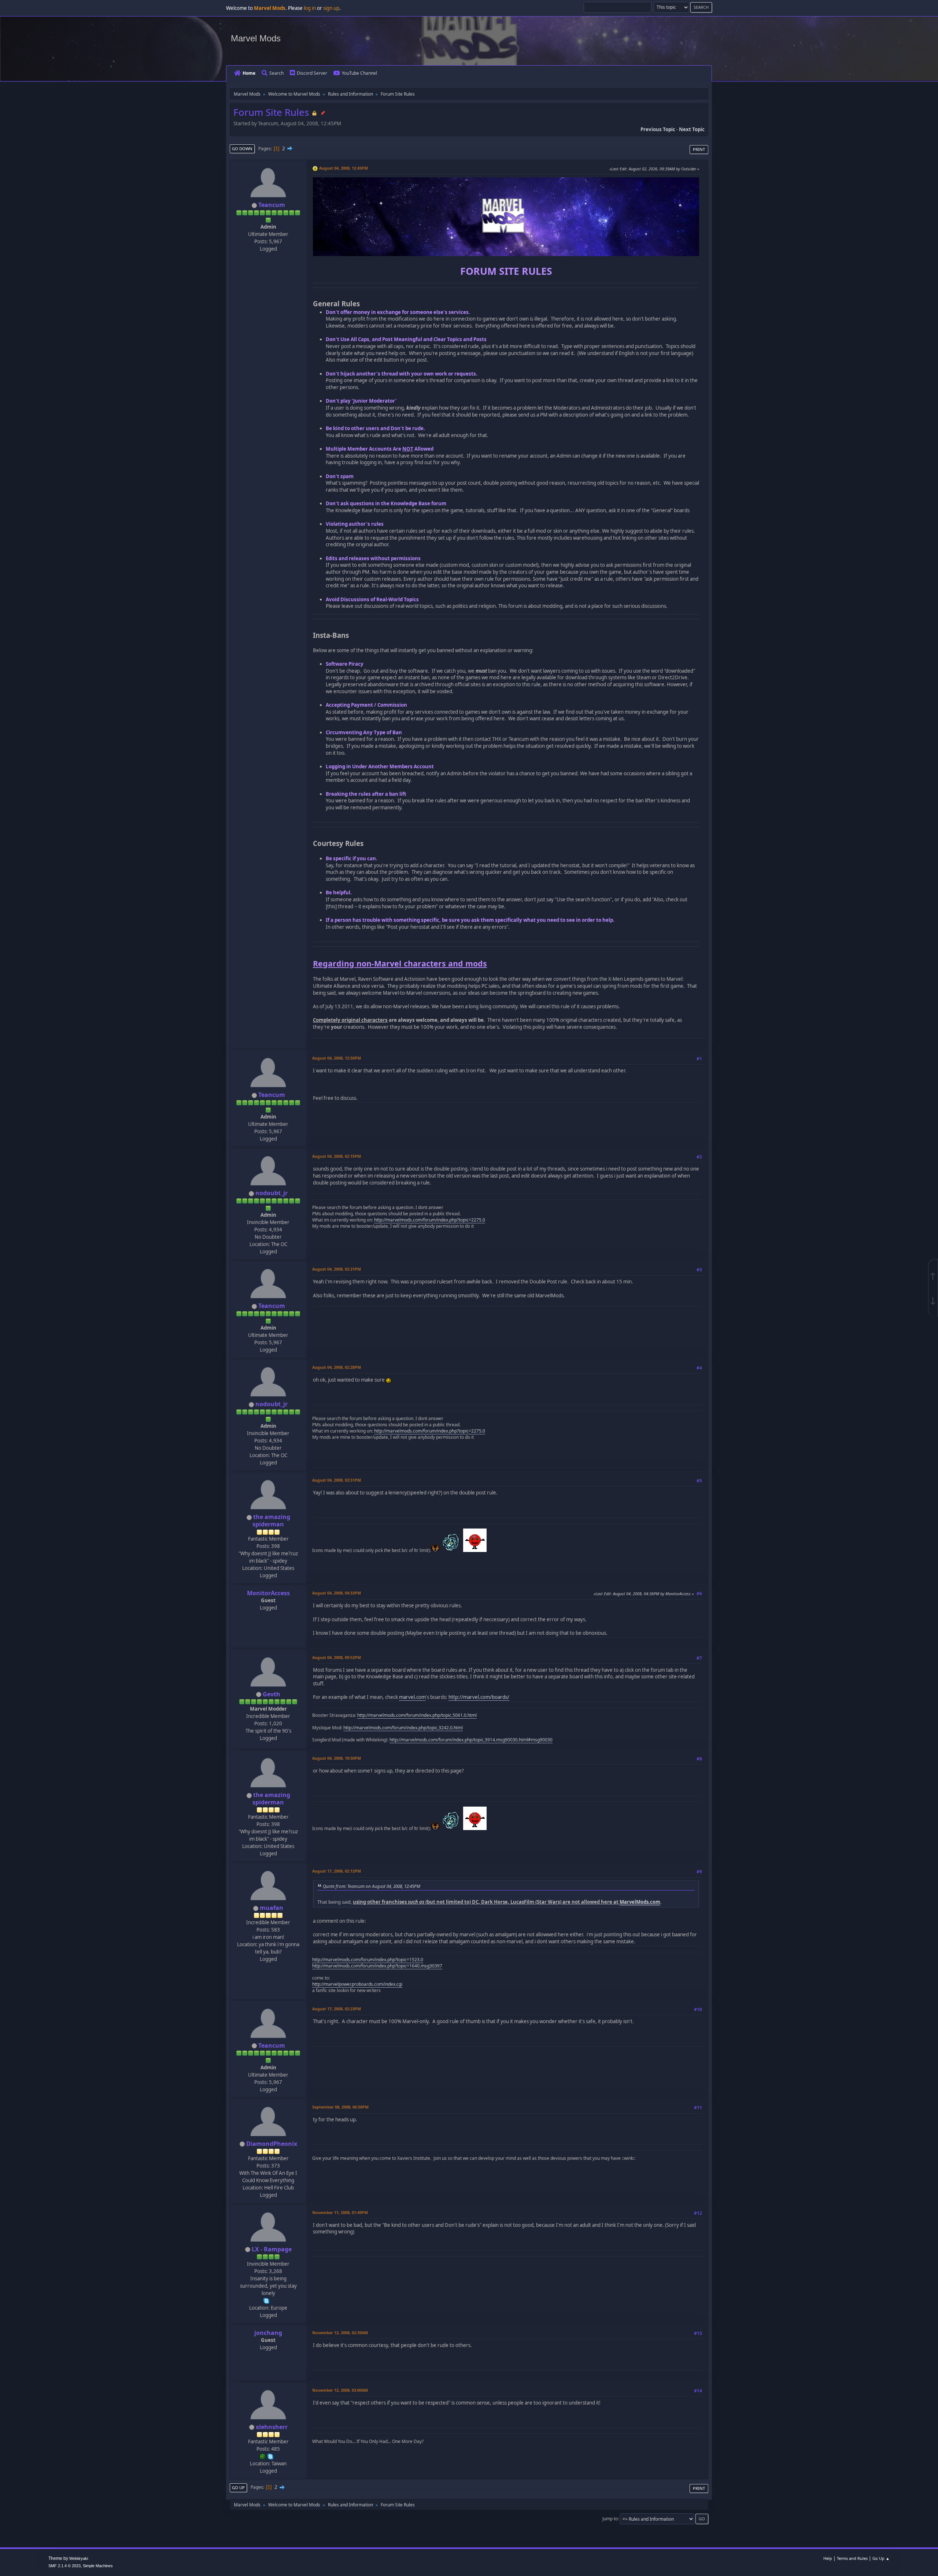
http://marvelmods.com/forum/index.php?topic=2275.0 (430, 1220)
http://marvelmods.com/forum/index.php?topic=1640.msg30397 (377, 1966)
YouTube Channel (359, 73)
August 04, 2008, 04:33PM (337, 1593)
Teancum (272, 205)
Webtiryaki (79, 2558)
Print (699, 149)
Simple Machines (98, 2566)
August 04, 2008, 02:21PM (337, 1269)
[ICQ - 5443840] (263, 2456)
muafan (272, 1908)
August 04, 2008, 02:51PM (337, 1480)
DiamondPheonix (272, 2144)
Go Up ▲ (881, 2558)
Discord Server (312, 73)
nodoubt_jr (272, 1193)
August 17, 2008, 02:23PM (337, 2009)
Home (249, 73)
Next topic (692, 129)
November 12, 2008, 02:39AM (340, 2333)
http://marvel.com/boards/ (479, 1697)
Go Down (242, 149)
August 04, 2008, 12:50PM (337, 1058)
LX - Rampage (272, 2249)
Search (276, 73)
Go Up (238, 2488)
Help (828, 2558)
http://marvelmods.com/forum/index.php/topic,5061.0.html (417, 1715)
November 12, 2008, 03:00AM (340, 2390)
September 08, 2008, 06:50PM (340, 2107)
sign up (331, 8)
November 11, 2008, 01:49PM (340, 2212)
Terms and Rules (852, 2558)
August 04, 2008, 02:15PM (337, 1156)
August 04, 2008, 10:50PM (337, 1758)
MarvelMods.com (640, 1902)
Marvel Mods (256, 38)
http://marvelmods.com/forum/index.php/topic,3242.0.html (403, 1728)
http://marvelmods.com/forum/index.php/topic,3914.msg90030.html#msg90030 (471, 1740)
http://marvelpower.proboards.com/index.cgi (357, 1984)
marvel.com (412, 1697)
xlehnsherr (272, 2427)
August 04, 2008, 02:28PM (337, 1367)
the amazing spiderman (271, 1520)
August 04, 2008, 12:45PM (344, 168)
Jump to (610, 2519)
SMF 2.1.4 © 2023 (64, 2566)
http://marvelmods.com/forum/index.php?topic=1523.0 (368, 1960)
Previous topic (658, 129)
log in (310, 8)
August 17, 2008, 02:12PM (337, 1871)
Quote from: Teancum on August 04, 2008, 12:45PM (372, 1886)
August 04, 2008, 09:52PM (337, 1657)
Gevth (272, 1694)
